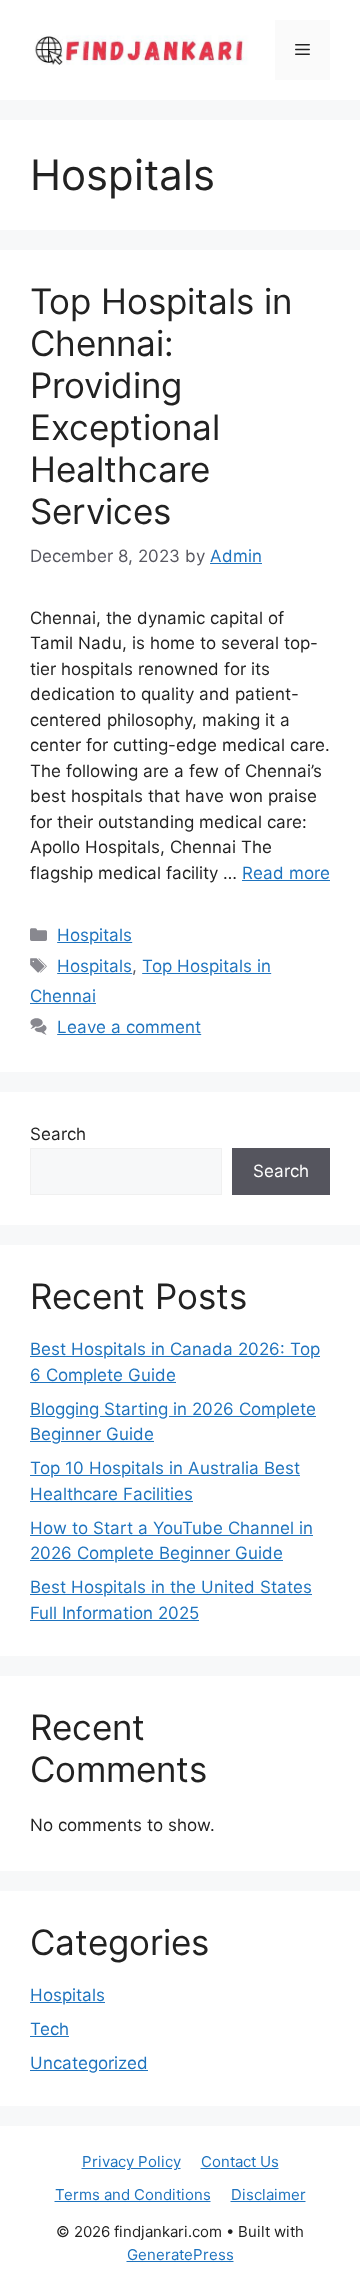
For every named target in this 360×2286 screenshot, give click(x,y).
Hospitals (94, 935)
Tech (49, 2029)
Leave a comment (129, 1027)
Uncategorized (89, 2063)
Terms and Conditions (133, 2194)
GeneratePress (180, 2254)
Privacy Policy (131, 2161)
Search (58, 1134)
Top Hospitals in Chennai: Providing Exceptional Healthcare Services (161, 406)
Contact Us (240, 2161)
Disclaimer (268, 2194)
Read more (286, 873)
